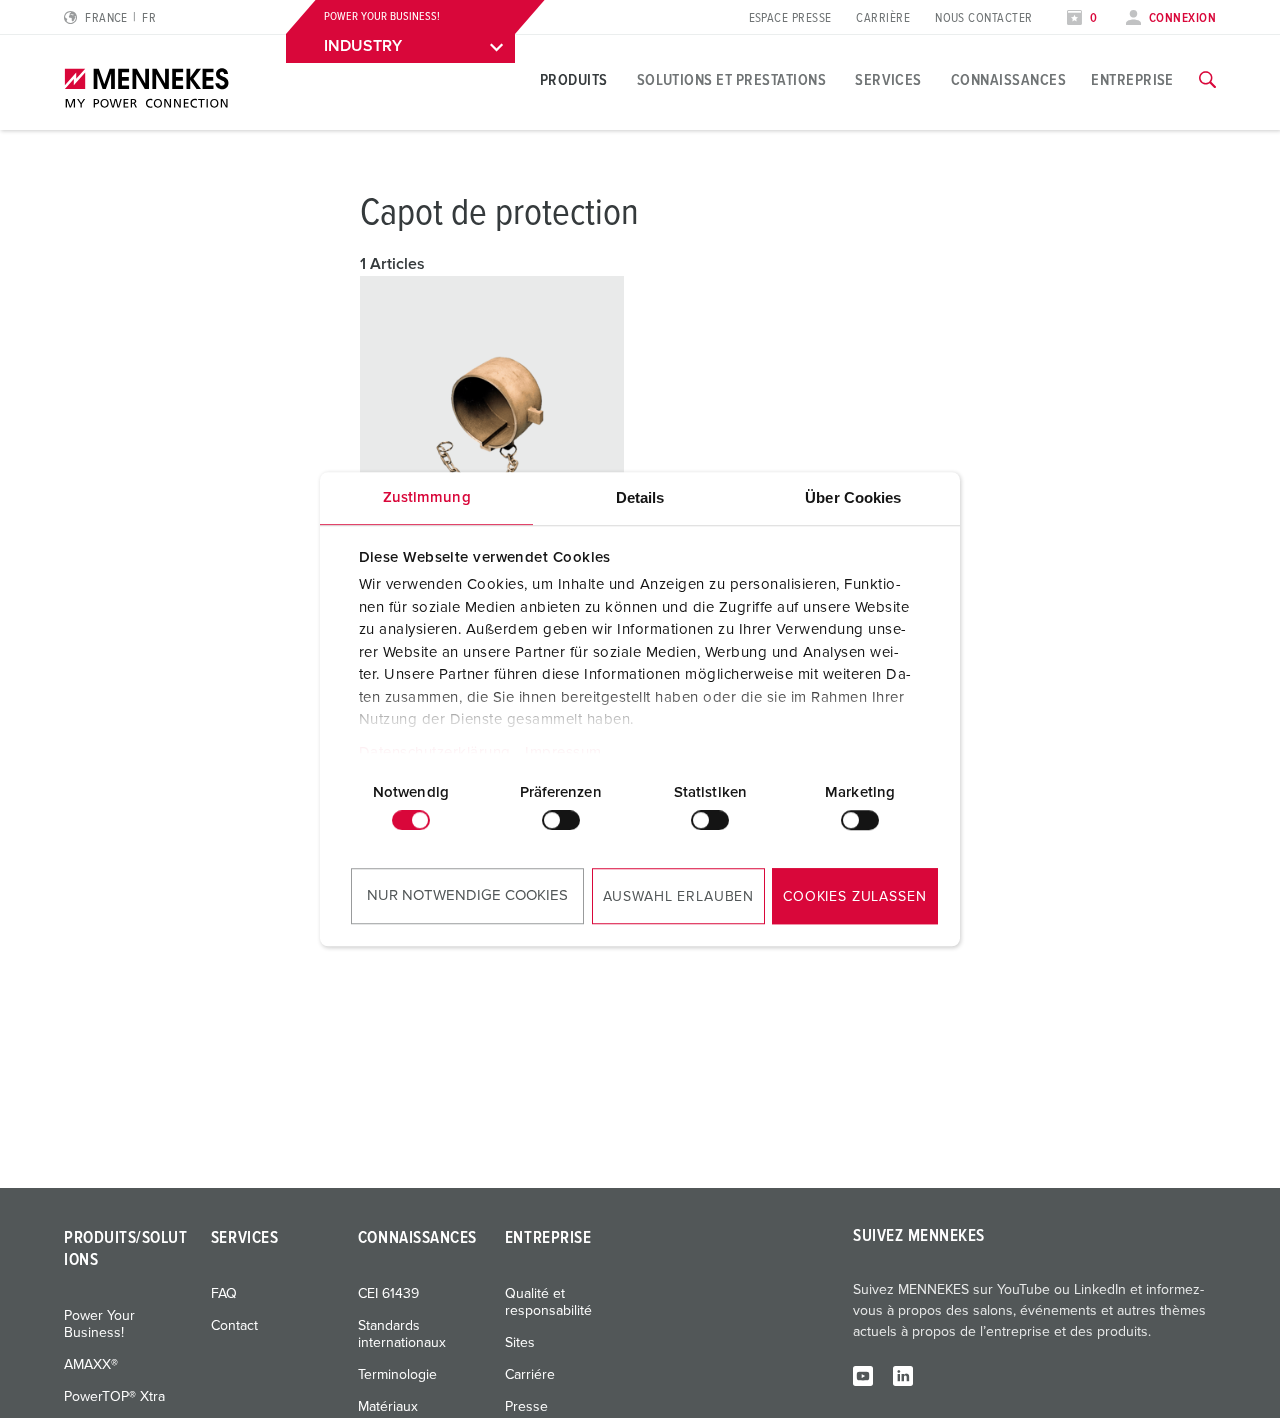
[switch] (561, 820)
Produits (574, 80)
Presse (526, 1407)
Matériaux (388, 1407)
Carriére (530, 1375)
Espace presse (790, 18)
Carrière (883, 18)
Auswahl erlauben (678, 897)
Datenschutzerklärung (435, 752)
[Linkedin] (903, 1375)
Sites (520, 1343)
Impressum (563, 752)
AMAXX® (91, 1365)
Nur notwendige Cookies (467, 895)
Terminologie (397, 1375)
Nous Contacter (983, 18)
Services (888, 80)
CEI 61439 (388, 1294)
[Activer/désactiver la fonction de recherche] (1207, 80)
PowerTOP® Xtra (114, 1397)
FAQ (224, 1294)
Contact (234, 1326)
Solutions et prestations (732, 80)
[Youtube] (863, 1375)
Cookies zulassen (854, 897)
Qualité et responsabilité (548, 1302)
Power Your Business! (99, 1324)
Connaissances (1008, 80)
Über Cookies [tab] (853, 497)
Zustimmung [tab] (427, 497)
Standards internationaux (402, 1334)
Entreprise (1132, 80)
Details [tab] (640, 497)
